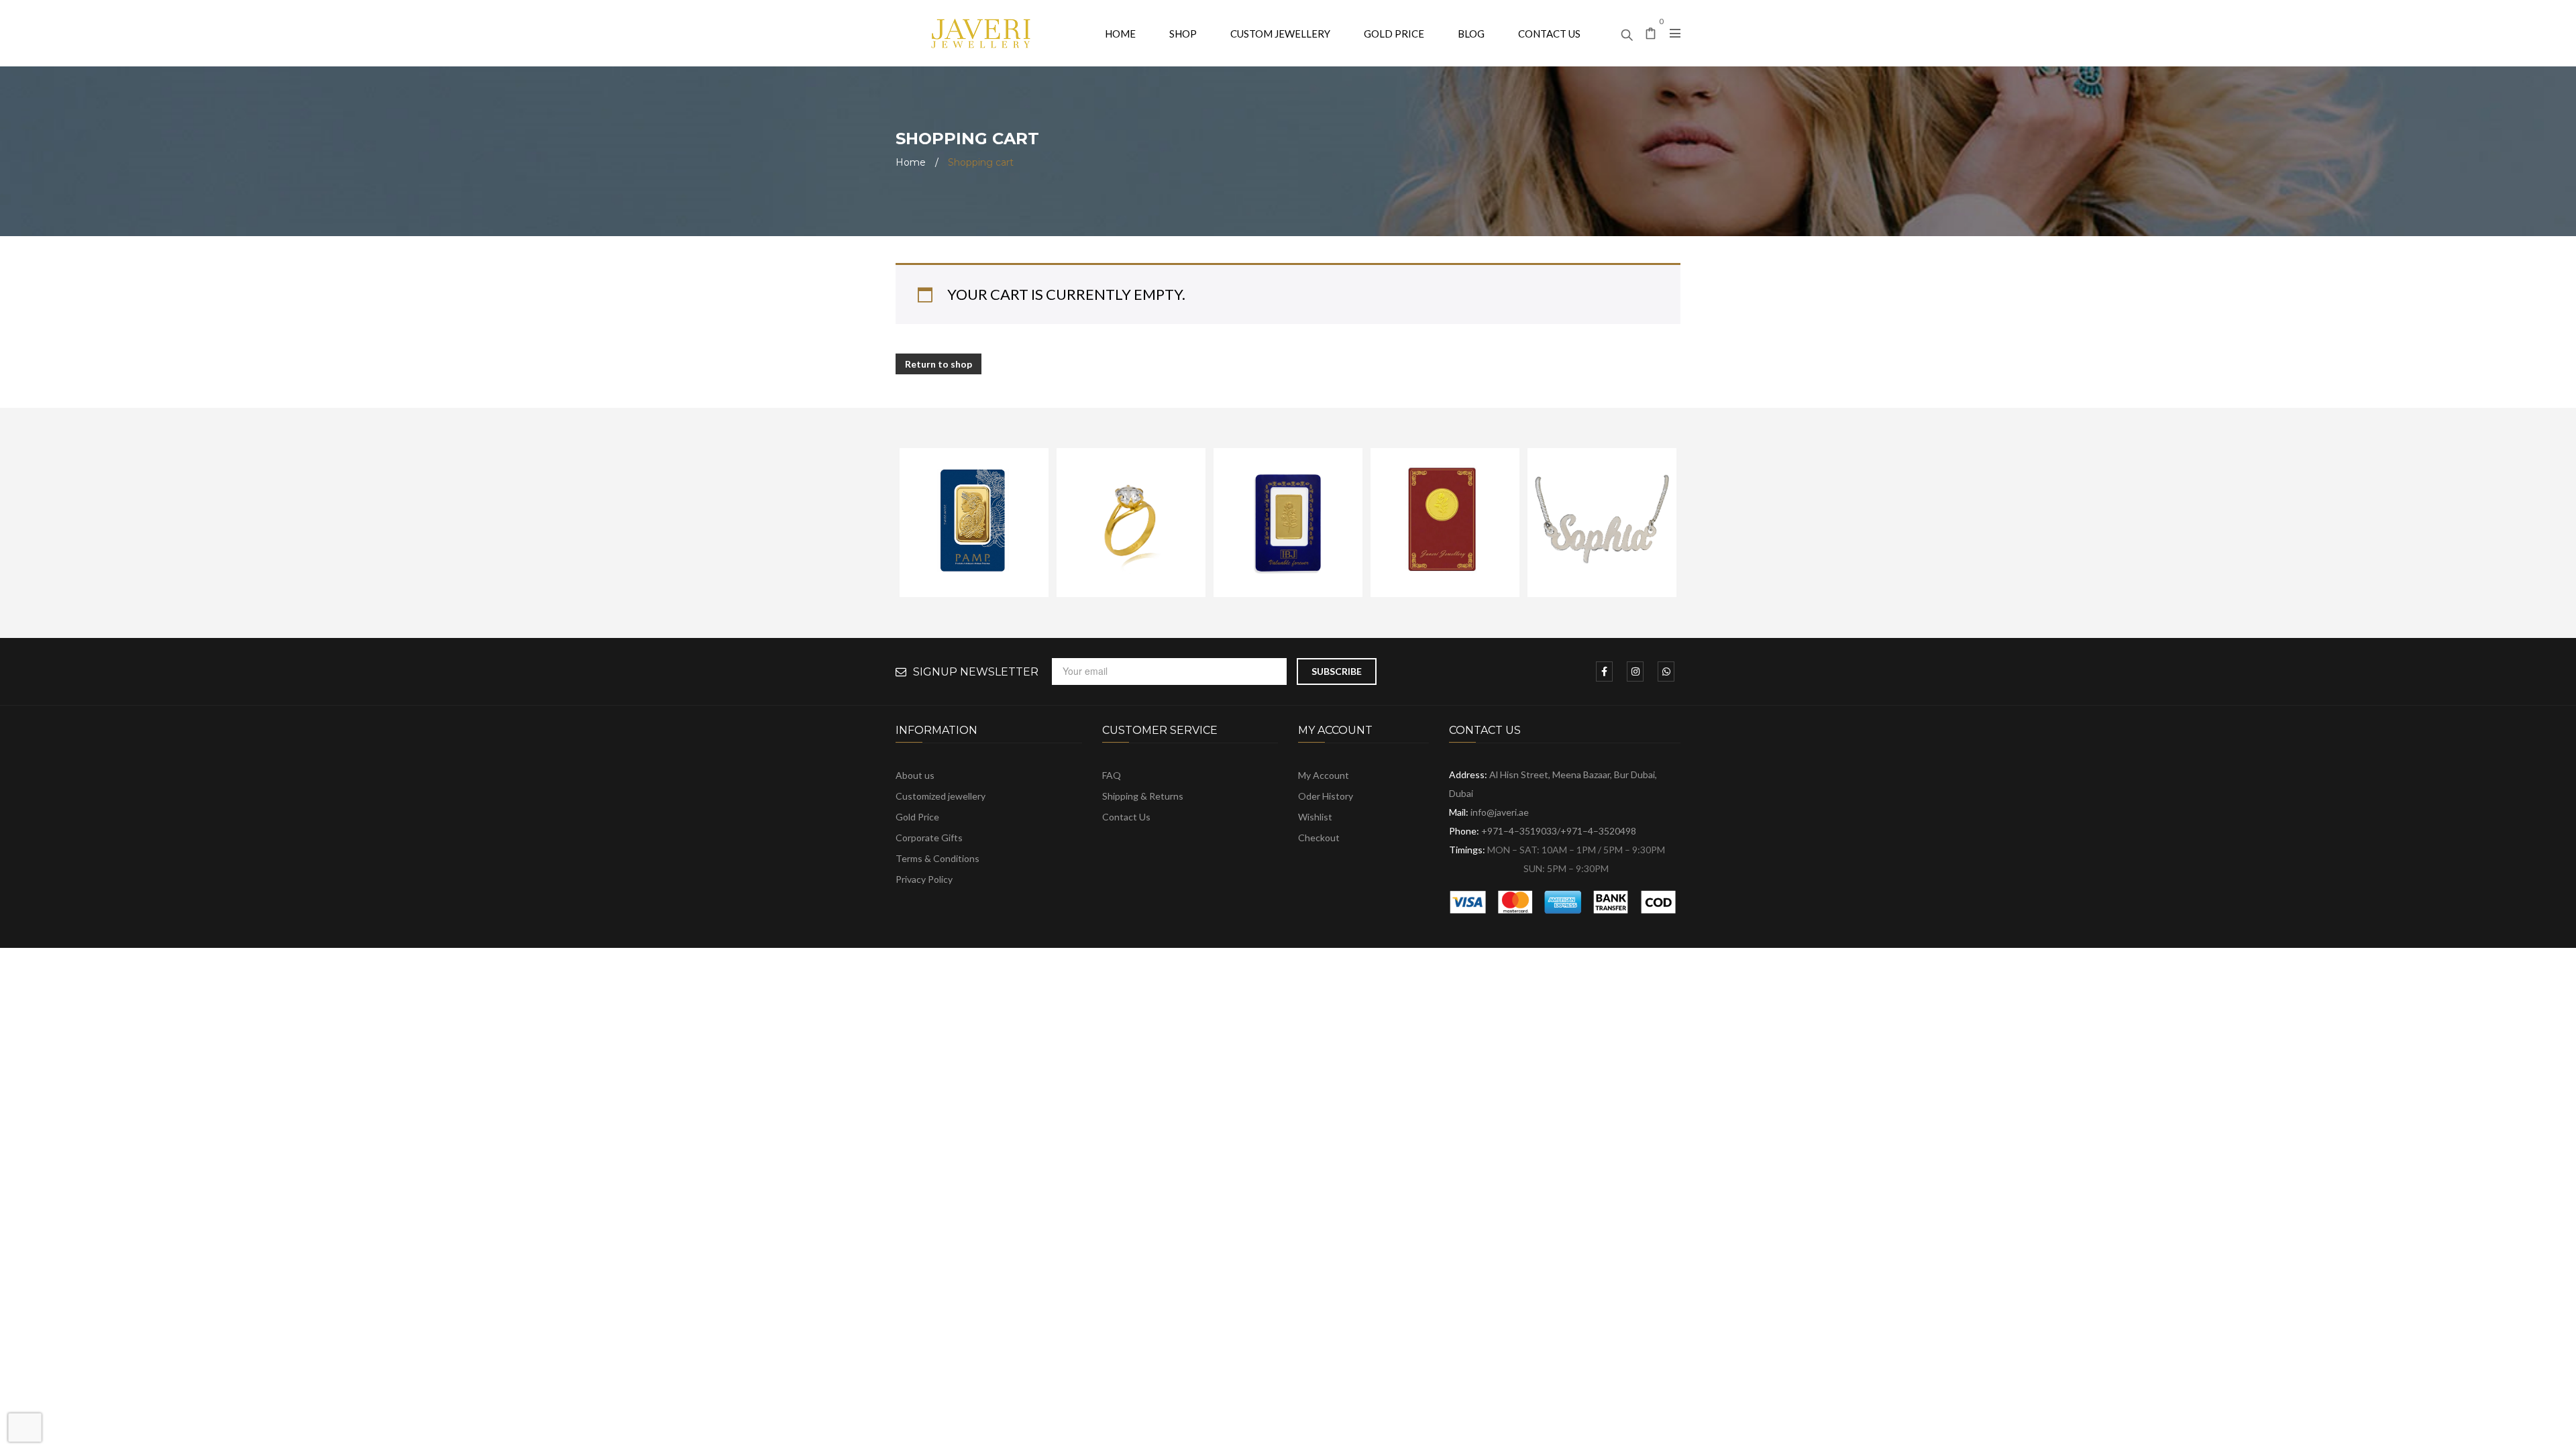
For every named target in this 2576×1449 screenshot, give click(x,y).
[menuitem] (1120, 33)
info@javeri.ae (1500, 812)
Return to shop (938, 364)
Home (911, 162)
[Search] (1627, 32)
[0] (1651, 35)
